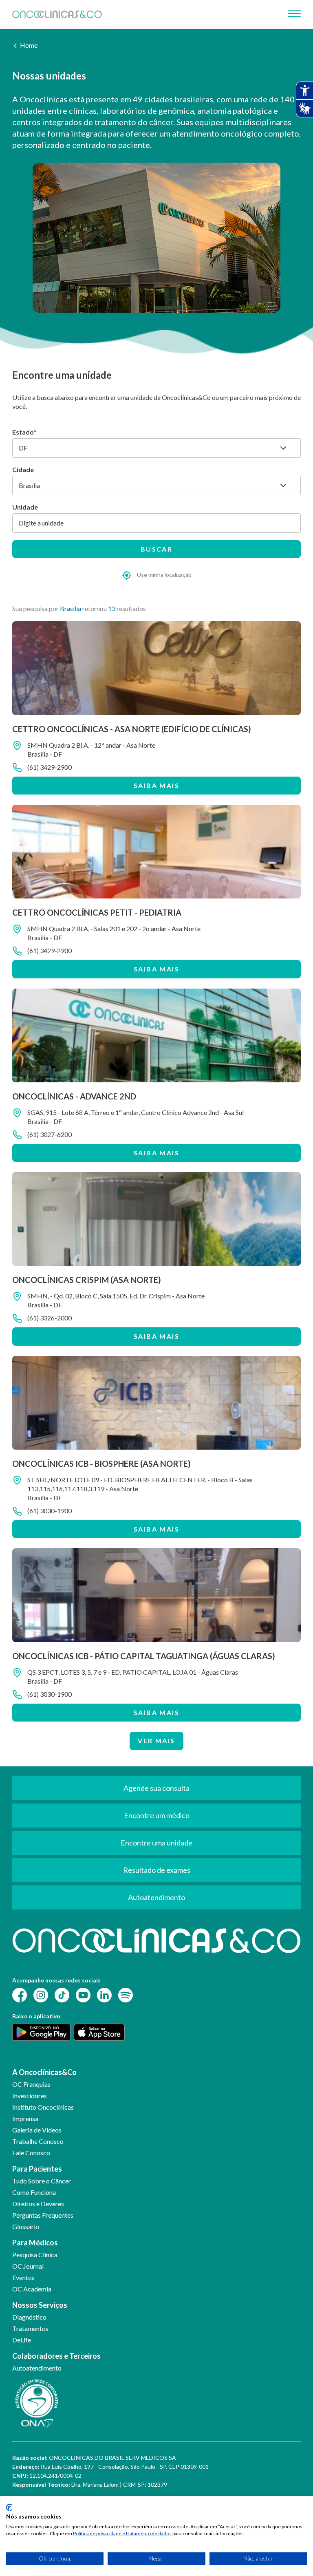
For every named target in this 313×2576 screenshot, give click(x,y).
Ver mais (156, 1741)
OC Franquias (31, 2084)
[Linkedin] (104, 1994)
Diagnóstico (29, 2317)
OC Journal (28, 2266)
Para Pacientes (37, 2169)
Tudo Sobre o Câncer (42, 2181)
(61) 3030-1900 (50, 1511)
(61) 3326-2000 (50, 1318)
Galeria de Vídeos (37, 2130)
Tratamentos (30, 2328)
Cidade (23, 469)
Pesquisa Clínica (35, 2255)
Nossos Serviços (40, 2305)
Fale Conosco (31, 2153)
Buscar (156, 549)
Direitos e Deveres (38, 2204)
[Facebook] (20, 1994)
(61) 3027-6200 (50, 1134)
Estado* (24, 432)
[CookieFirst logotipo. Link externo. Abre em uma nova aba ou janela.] (9, 2508)
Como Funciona (34, 2192)
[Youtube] (83, 1994)
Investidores (30, 2096)
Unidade (25, 507)
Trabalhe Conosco (38, 2141)
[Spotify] (126, 1994)
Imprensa (25, 2118)
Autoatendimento (37, 2368)
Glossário (26, 2226)
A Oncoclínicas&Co (44, 2072)
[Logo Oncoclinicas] (57, 14)
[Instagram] (41, 1994)
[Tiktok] (62, 1994)
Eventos (23, 2277)
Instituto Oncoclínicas (43, 2107)
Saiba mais (156, 785)
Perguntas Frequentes (43, 2215)
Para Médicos (35, 2243)
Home (29, 45)
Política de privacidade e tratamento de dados (122, 2533)
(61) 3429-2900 (50, 767)
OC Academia (32, 2289)
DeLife (22, 2340)
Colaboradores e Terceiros (56, 2356)
